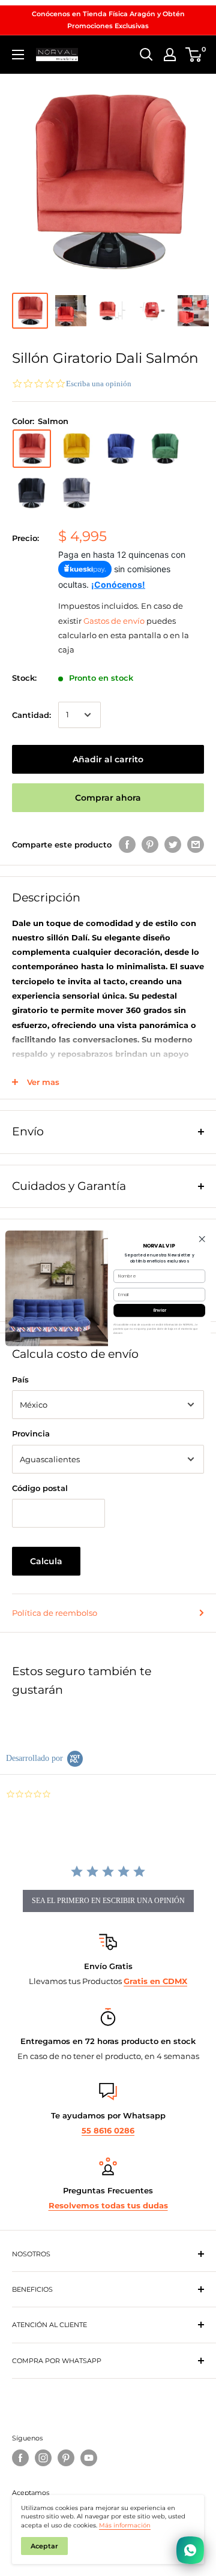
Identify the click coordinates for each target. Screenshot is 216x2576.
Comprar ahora (108, 798)
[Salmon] (32, 449)
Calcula (46, 1561)
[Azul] (121, 449)
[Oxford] (76, 493)
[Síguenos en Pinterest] (66, 2458)
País (20, 1379)
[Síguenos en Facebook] (20, 2458)
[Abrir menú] (18, 55)
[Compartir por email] (196, 844)
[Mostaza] (76, 449)
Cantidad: (31, 715)
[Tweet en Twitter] (173, 844)
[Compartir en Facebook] (127, 844)
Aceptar (44, 2546)
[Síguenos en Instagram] (43, 2458)
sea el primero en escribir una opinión (108, 1901)
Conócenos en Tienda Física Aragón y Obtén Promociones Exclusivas (108, 20)
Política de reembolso (55, 1613)
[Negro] (32, 493)
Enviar (160, 1310)
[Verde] (165, 449)
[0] (194, 55)
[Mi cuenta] (170, 55)
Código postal (40, 1488)
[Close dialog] (202, 1239)
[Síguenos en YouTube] (89, 2458)
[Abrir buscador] (146, 55)
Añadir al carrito (108, 759)
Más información (125, 2525)
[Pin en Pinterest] (150, 844)
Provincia (31, 1433)
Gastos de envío (114, 621)
